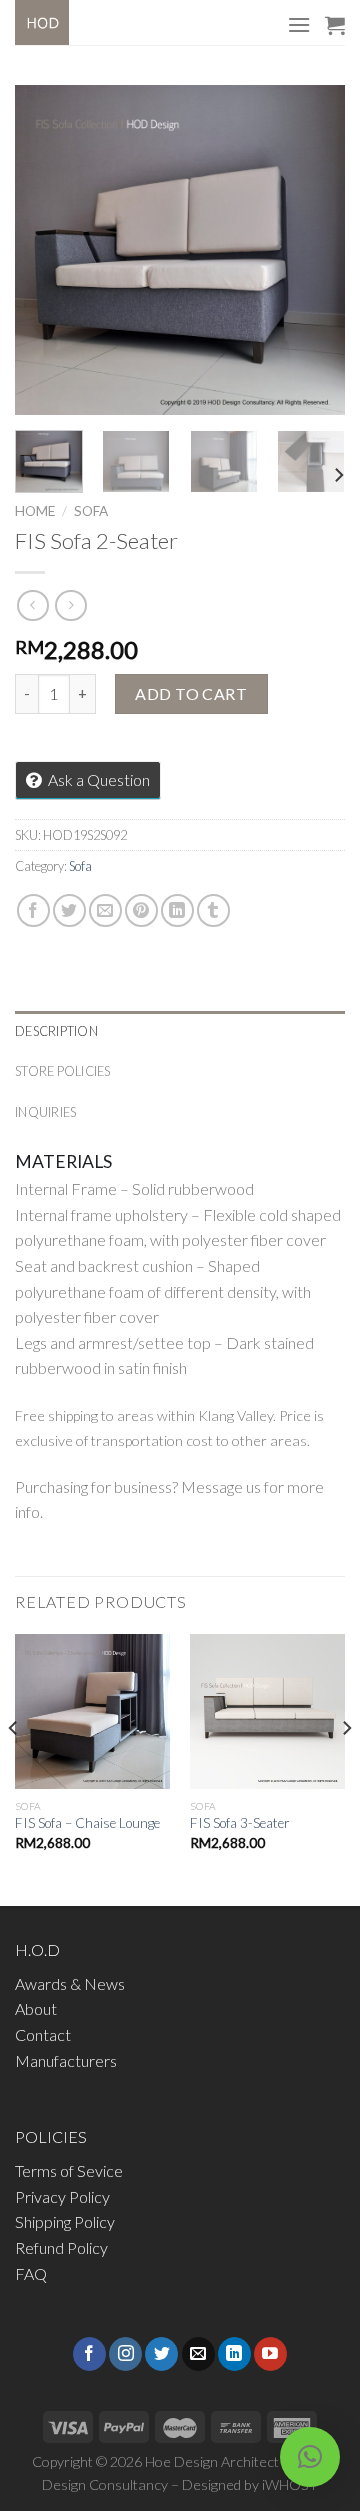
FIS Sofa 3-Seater (240, 1823)
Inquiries (45, 1112)
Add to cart (191, 693)
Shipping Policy (65, 2221)
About (36, 2008)
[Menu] (299, 24)
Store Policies (63, 1071)
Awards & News (70, 1983)
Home (35, 511)
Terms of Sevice (69, 2170)
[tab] (180, 1031)
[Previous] (47, 250)
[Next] (313, 250)
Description (56, 1031)
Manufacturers (66, 2060)
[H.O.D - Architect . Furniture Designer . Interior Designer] (60, 22)
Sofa (91, 511)
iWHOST (290, 2484)
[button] (310, 2457)
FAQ (31, 2273)
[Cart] (335, 25)
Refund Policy (61, 2247)
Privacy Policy (62, 2196)
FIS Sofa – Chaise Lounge (87, 1823)
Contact (43, 2034)
